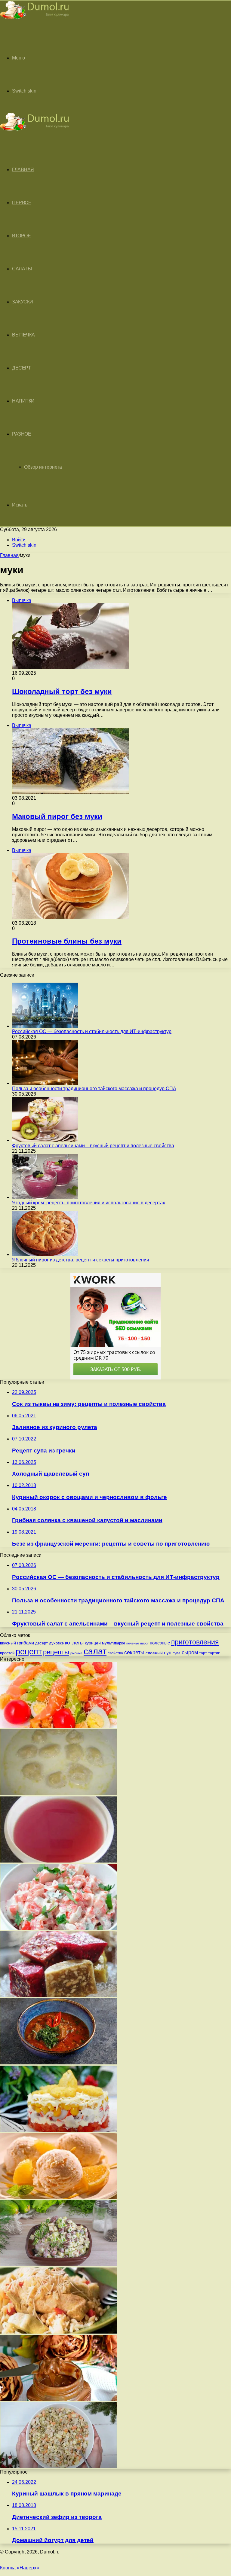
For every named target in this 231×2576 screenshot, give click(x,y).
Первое (22, 203)
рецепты (56, 1652)
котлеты (74, 1643)
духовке (56, 1643)
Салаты (22, 269)
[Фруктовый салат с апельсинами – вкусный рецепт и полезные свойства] (45, 1140)
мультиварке (114, 1643)
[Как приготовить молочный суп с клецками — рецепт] (59, 1794)
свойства (115, 1653)
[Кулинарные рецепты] (35, 20)
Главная (9, 555)
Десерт (21, 368)
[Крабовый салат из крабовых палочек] (59, 1928)
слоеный (154, 1653)
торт (203, 1653)
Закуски (23, 302)
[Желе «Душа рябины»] (59, 1861)
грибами (26, 1643)
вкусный (8, 1643)
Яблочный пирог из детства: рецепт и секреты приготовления (81, 1260)
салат (95, 1651)
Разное (22, 434)
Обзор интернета (43, 467)
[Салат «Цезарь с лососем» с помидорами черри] (59, 1726)
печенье (133, 1643)
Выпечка (23, 335)
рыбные (76, 1653)
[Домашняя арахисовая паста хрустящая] (59, 2399)
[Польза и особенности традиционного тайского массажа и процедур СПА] (45, 1083)
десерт (42, 1643)
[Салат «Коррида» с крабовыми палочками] (59, 2130)
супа (177, 1653)
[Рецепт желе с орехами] (59, 1995)
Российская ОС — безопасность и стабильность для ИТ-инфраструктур (92, 1031)
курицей (93, 1643)
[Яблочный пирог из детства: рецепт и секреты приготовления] (45, 1254)
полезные (160, 1643)
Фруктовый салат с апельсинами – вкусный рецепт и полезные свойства (93, 1146)
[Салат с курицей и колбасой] (59, 2265)
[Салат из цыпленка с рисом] (59, 2332)
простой (7, 1653)
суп (168, 1653)
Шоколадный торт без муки (62, 691)
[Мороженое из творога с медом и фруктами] (59, 2197)
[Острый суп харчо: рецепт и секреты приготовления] (59, 2063)
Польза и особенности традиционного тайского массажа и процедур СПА (94, 1089)
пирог (144, 1643)
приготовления (195, 1642)
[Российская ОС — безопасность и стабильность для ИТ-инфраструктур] (45, 1026)
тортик (214, 1653)
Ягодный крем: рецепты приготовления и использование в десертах (89, 1203)
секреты (134, 1652)
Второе (21, 236)
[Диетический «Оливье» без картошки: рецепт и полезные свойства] (59, 2467)
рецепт (29, 1652)
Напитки (23, 401)
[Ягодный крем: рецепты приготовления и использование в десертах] (45, 1197)
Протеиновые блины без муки (67, 941)
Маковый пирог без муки (57, 816)
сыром (190, 1653)
